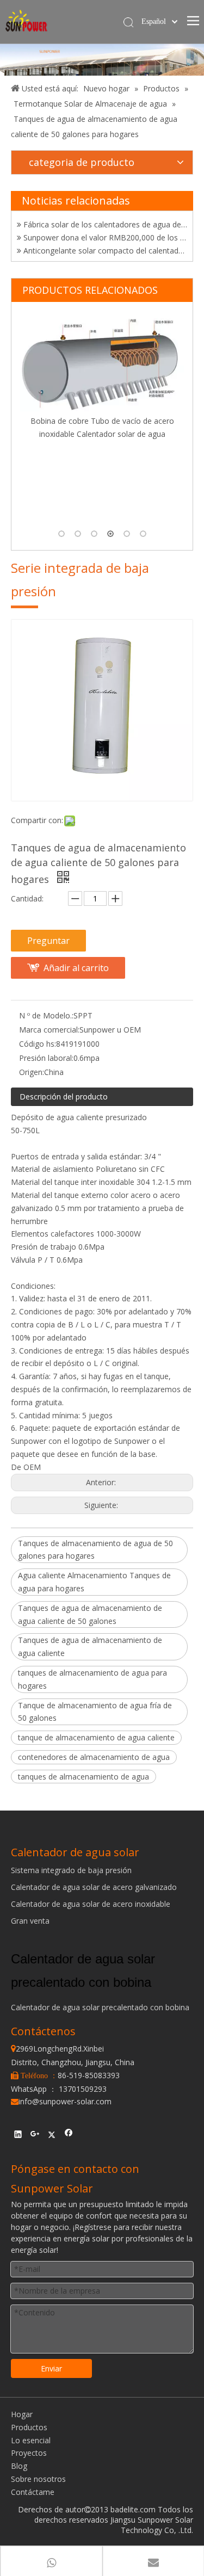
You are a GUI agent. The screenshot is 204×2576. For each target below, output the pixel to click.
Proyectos (29, 2453)
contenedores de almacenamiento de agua (94, 1757)
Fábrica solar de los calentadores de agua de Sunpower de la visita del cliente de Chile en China (104, 218)
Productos (29, 2427)
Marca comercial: (49, 1030)
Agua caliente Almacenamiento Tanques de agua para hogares (94, 1582)
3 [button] (94, 534)
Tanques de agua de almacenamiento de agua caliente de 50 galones (90, 1614)
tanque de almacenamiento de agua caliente (96, 1737)
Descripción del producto (64, 1097)
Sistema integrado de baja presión (71, 1870)
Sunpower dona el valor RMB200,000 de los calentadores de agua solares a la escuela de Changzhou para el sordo (104, 231)
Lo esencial (31, 2440)
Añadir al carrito (76, 968)
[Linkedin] (18, 2135)
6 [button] (143, 534)
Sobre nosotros (38, 2479)
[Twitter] (52, 2135)
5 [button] (127, 534)
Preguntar (48, 941)
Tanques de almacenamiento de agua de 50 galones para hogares (95, 1550)
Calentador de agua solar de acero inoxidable (91, 1904)
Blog (19, 2466)
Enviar (51, 2368)
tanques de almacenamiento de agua (84, 1777)
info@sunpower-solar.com (61, 2101)
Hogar (22, 2414)
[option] (108, 419)
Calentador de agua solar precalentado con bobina (100, 2007)
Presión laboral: (46, 1058)
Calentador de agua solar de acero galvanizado (94, 1887)
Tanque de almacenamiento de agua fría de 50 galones (95, 1712)
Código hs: (38, 1044)
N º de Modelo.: (46, 1015)
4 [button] (110, 534)
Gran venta (30, 1921)
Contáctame (33, 2492)
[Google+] (35, 2135)
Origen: (32, 1072)
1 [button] (61, 534)
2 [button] (78, 534)
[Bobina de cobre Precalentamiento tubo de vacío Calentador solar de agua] (108, 404)
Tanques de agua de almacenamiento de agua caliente (90, 1647)
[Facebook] (69, 2135)
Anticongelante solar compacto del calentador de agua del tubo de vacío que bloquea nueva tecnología (104, 245)
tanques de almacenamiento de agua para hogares (92, 1679)
